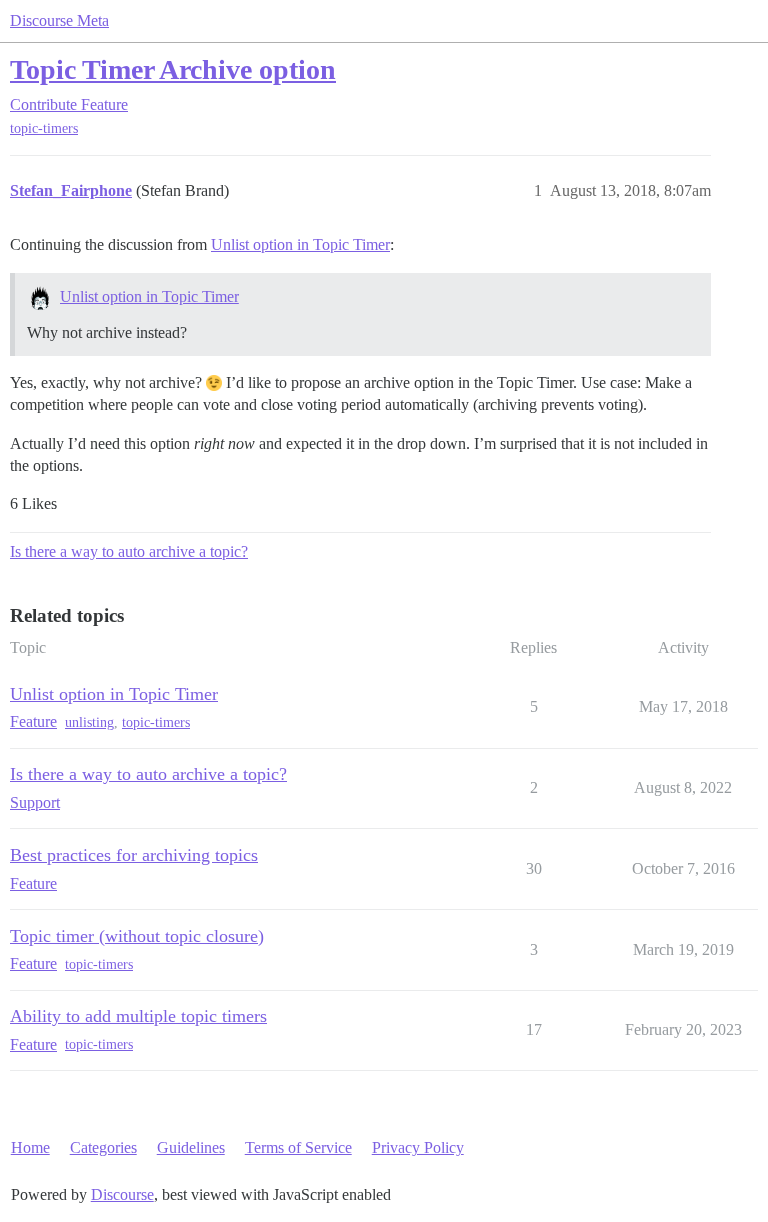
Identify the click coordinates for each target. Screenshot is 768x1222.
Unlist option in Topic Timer (300, 244)
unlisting (89, 722)
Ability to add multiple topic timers (138, 1016)
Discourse (122, 1194)
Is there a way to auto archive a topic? (129, 551)
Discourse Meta (59, 20)
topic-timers (44, 128)
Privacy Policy (418, 1147)
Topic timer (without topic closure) (137, 936)
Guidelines (191, 1147)
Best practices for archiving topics (134, 855)
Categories (103, 1147)
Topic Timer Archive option (173, 69)
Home (30, 1147)
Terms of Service (298, 1147)
